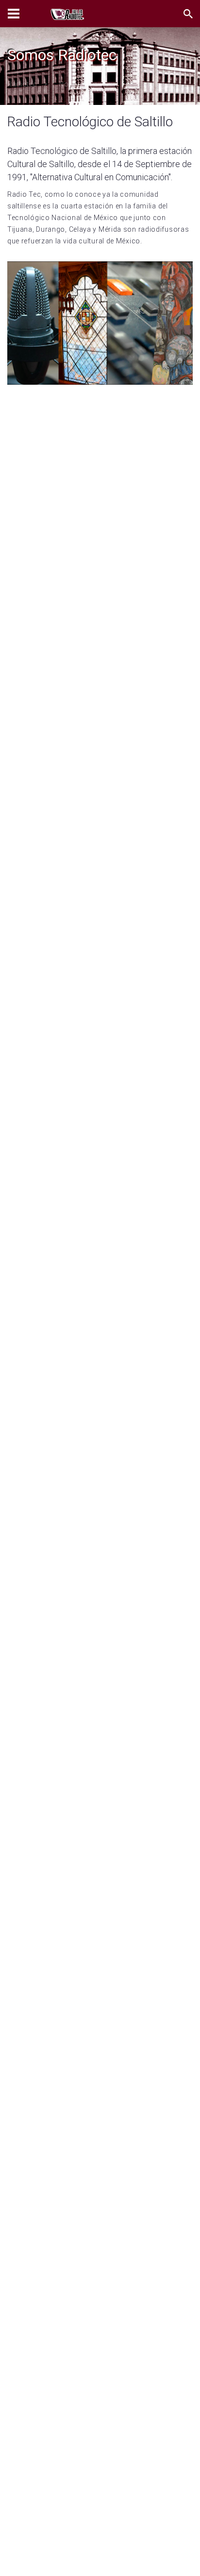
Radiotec (22, 84)
